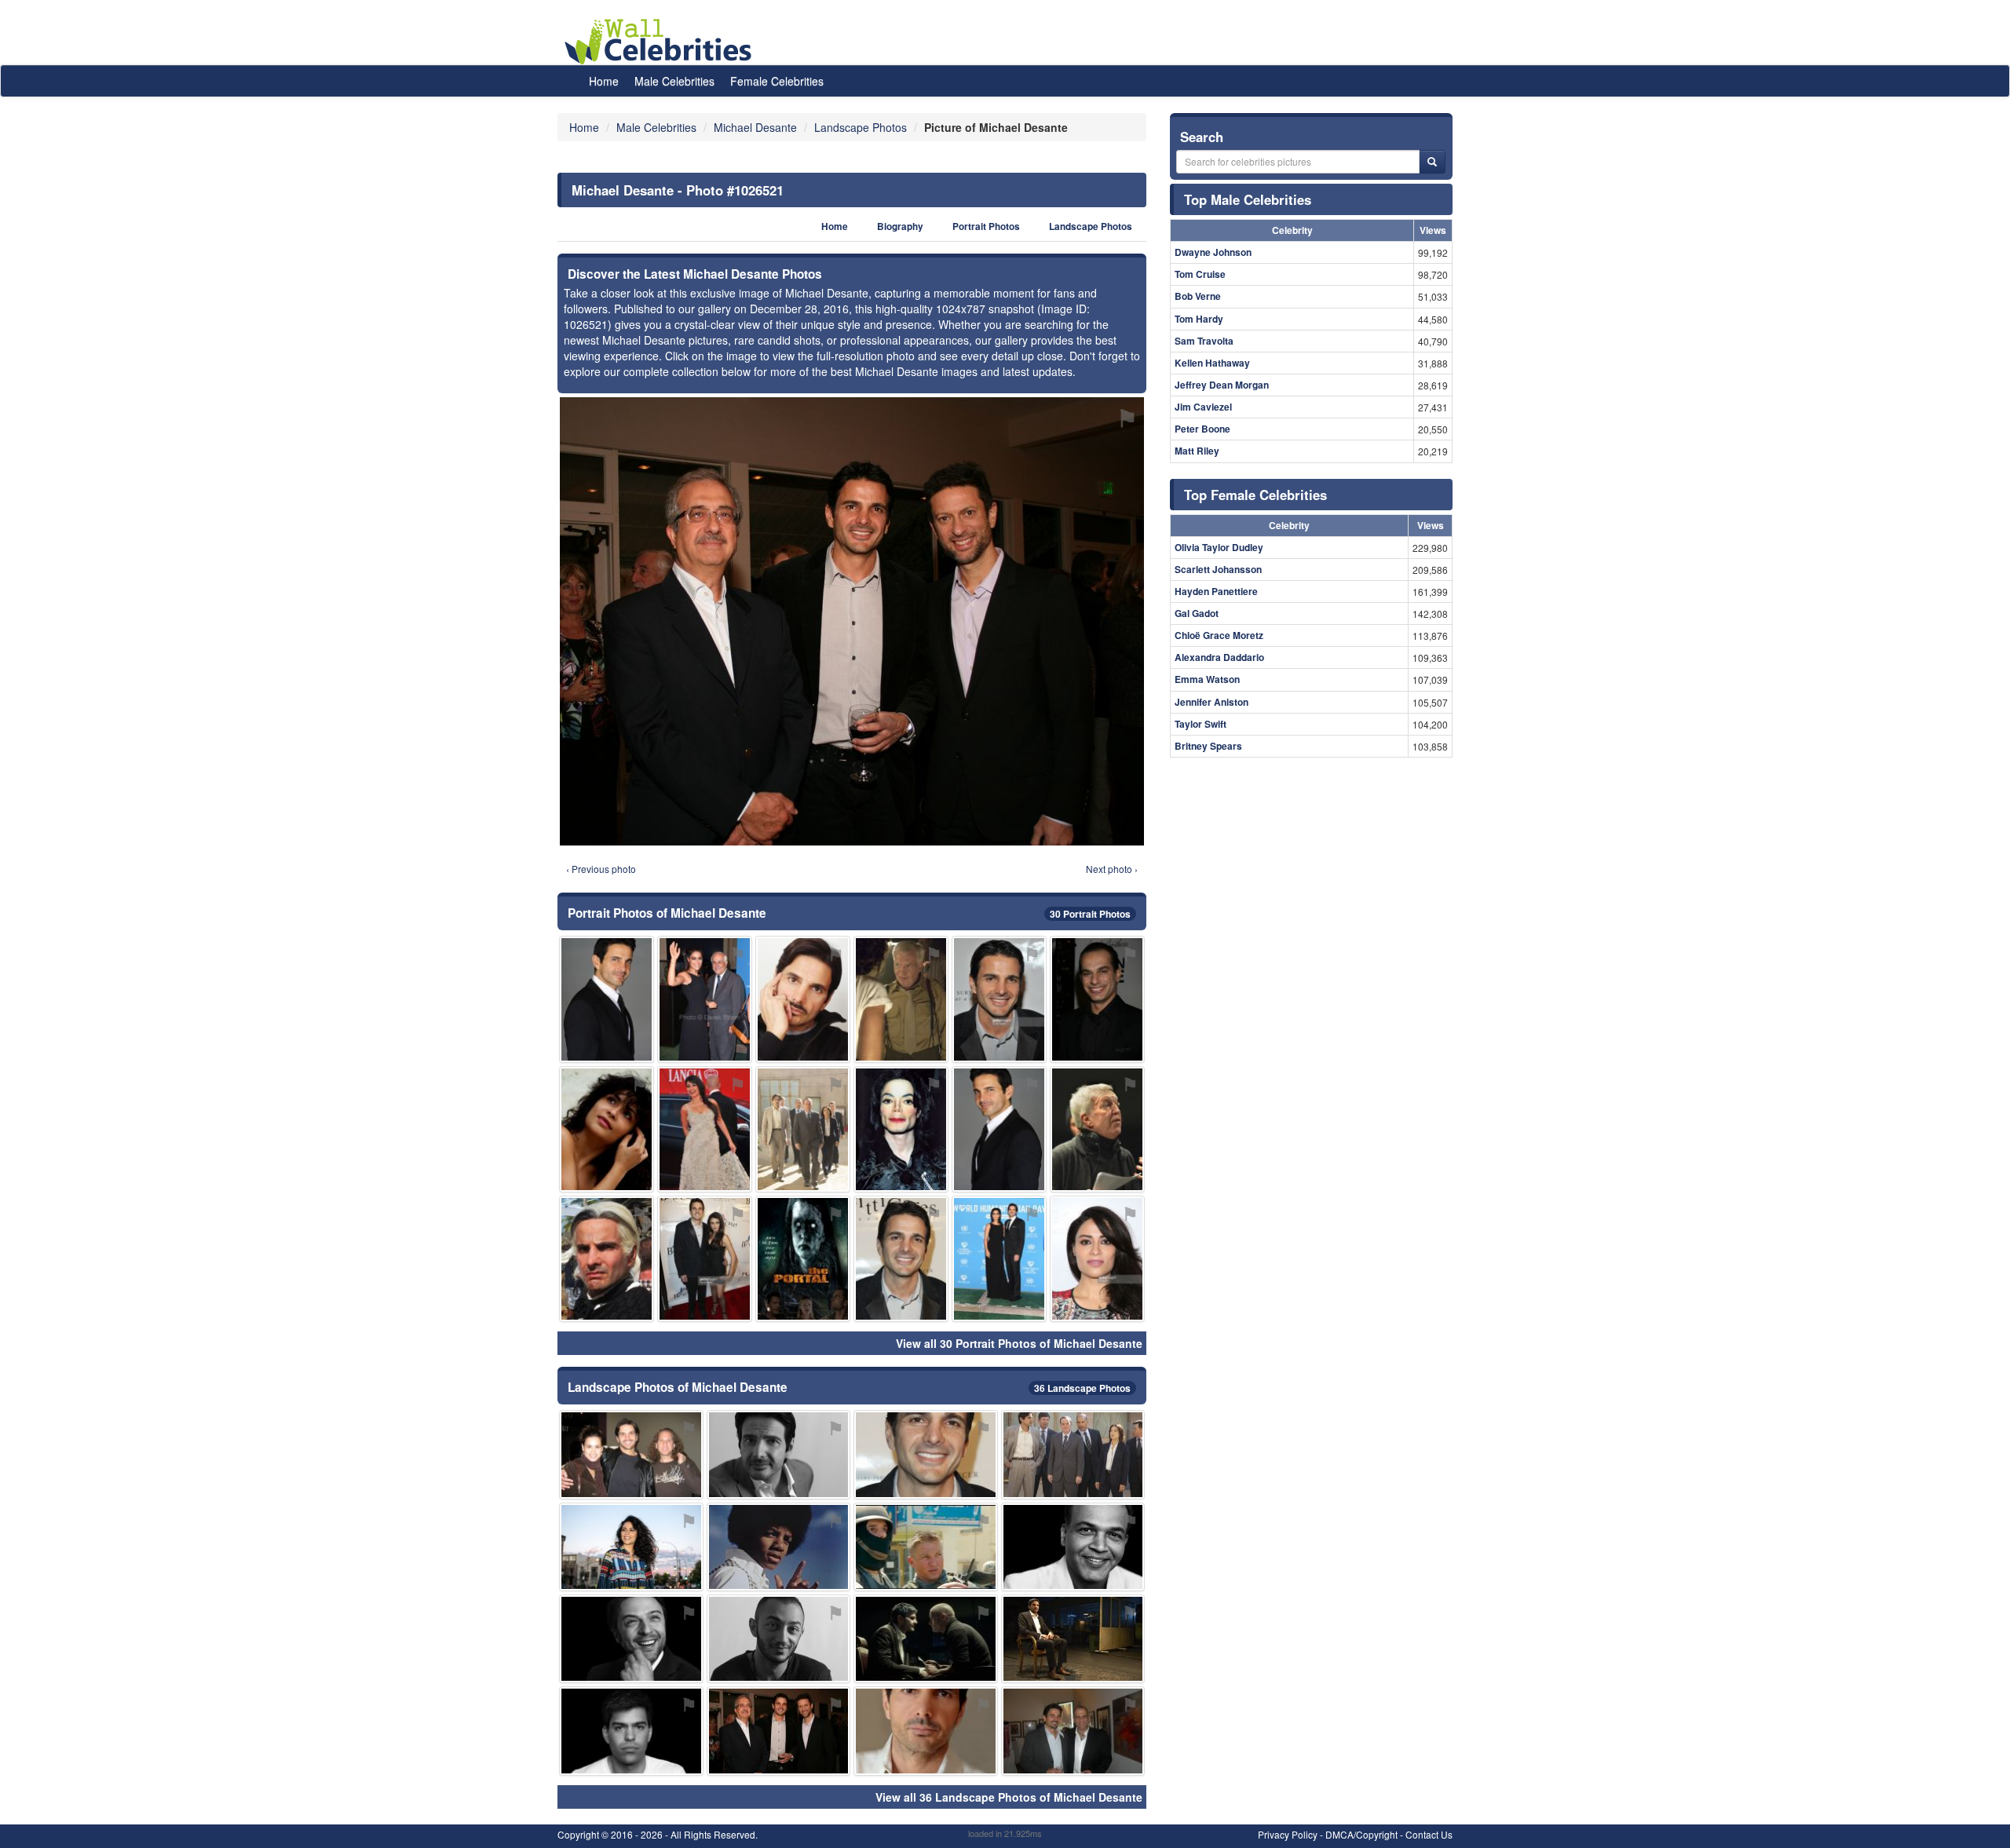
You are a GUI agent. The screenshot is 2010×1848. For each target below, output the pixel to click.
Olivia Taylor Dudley (1219, 547)
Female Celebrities (777, 81)
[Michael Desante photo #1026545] (1073, 1731)
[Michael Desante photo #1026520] (803, 1129)
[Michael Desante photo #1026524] (999, 999)
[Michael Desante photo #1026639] (1097, 1129)
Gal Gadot (1197, 613)
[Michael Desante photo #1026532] (705, 999)
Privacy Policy (1288, 1834)
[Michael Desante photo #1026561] (631, 1731)
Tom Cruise (1200, 274)
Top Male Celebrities (1248, 199)
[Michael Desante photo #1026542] (926, 1731)
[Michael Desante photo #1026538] (1073, 1639)
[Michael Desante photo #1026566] (631, 1454)
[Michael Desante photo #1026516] (779, 1454)
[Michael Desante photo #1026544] (803, 999)
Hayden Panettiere (1216, 591)
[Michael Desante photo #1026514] (999, 1129)
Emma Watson (1207, 679)
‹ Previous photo (601, 869)
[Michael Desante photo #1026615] (1097, 1259)
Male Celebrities (674, 81)
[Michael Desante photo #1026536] (705, 1259)
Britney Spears (1208, 746)
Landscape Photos (1091, 226)
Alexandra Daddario (1219, 657)
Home (604, 81)
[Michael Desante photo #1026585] (901, 1129)
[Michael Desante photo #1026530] (926, 1547)
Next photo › (1112, 869)
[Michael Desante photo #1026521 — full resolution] (852, 621)
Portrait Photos (986, 226)
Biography (900, 226)
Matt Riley (1197, 451)
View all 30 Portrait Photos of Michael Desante (1019, 1343)
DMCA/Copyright (1361, 1834)
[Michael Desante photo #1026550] (1073, 1454)
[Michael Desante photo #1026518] (901, 1259)
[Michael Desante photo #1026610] (1097, 999)
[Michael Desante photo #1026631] (779, 1547)
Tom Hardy (1199, 319)
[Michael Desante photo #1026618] (803, 1259)
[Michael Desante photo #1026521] (779, 1731)
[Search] (1432, 162)
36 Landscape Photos (1082, 1388)
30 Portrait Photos (1090, 914)
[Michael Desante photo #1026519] (607, 1259)
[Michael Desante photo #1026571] (901, 999)
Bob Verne (1198, 296)
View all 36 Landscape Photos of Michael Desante (1009, 1797)
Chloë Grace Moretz (1219, 635)
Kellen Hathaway (1212, 363)
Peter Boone (1202, 429)
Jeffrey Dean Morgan (1222, 385)
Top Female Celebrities (1255, 495)
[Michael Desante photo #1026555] (631, 1547)
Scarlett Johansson (1218, 569)
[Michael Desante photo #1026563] (1073, 1547)
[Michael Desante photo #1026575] (705, 1129)
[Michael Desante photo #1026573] (631, 1639)
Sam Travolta (1204, 341)
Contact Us (1429, 1834)
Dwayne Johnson (1213, 252)
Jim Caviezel (1203, 407)
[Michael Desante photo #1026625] (607, 1129)
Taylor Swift (1201, 724)
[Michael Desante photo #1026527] (999, 1259)
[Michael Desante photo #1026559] (779, 1639)
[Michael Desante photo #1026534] (926, 1639)
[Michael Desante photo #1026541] (926, 1454)
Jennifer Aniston (1211, 702)
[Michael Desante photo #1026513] (607, 999)
